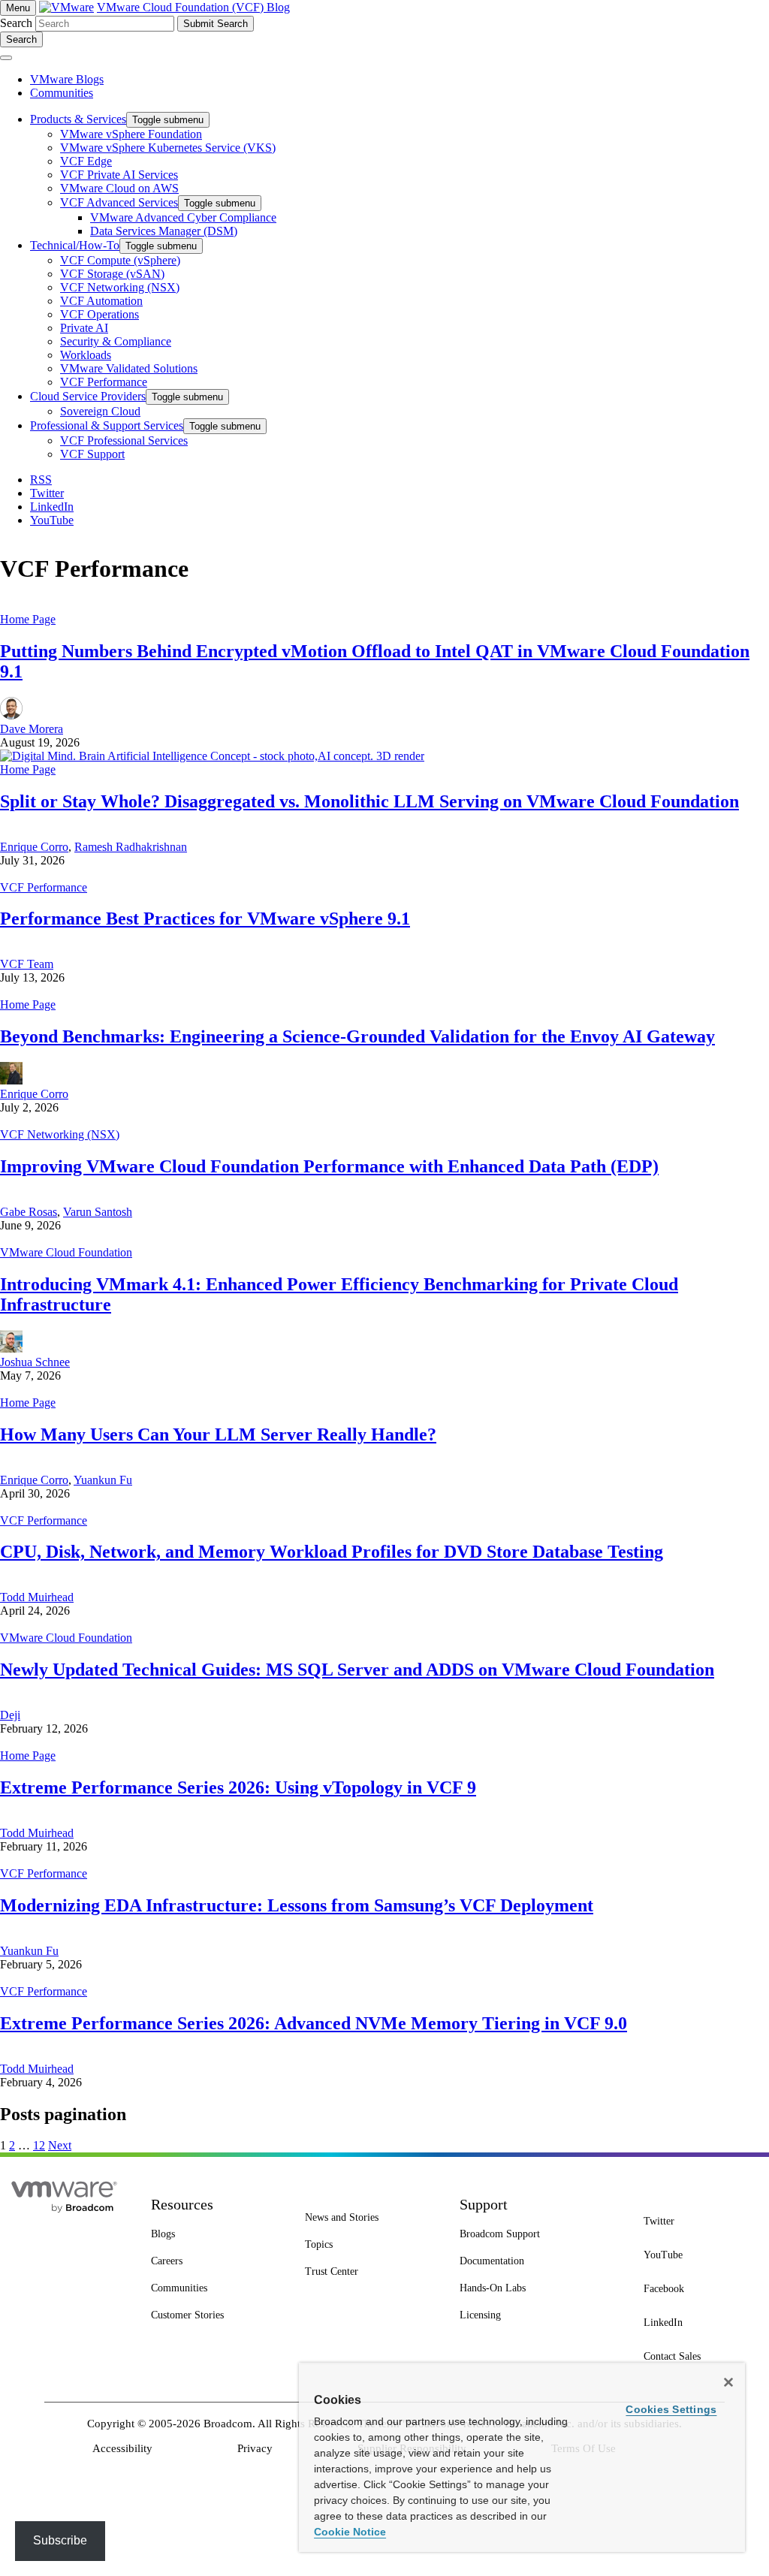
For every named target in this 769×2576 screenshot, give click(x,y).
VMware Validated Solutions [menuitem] (129, 368)
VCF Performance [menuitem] (104, 382)
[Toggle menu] (6, 58)
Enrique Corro (34, 847)
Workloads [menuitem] (86, 355)
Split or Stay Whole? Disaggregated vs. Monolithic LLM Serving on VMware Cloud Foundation (369, 801)
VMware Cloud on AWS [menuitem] (119, 188)
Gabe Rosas (29, 1212)
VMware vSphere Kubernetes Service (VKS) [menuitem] (168, 148)
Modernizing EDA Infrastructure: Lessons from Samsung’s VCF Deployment (297, 1905)
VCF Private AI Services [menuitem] (119, 175)
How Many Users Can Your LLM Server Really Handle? (218, 1434)
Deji (10, 1715)
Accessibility (122, 2448)
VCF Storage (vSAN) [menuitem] (112, 274)
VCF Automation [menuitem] (101, 301)
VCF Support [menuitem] (92, 454)
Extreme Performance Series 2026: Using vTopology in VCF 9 (238, 1787)
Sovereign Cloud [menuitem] (100, 411)
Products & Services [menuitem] (78, 119)
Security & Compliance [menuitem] (116, 341)
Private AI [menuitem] (84, 328)
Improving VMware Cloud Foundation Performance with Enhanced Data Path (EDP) (329, 1166)
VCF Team (27, 964)
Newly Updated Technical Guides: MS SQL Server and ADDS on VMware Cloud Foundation (357, 1670)
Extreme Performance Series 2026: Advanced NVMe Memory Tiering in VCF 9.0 (314, 2023)
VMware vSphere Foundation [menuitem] (131, 134)
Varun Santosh (98, 1212)
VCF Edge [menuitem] (86, 161)
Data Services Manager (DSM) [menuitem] (164, 231)
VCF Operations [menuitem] (100, 314)
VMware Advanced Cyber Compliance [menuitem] (183, 217)
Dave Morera (32, 729)
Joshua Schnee (35, 1362)
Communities (62, 93)
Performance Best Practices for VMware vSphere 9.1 (205, 918)
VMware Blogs (67, 79)
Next (60, 2145)
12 (39, 2145)
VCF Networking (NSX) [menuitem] (120, 287)
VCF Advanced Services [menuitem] (119, 202)
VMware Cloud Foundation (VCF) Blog (193, 7)
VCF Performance (44, 887)
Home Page (28, 619)
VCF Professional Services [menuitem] (124, 440)
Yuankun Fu (103, 1480)
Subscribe (60, 2540)
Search (16, 23)
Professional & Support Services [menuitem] (107, 425)
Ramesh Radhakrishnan (131, 847)
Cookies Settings (671, 2409)
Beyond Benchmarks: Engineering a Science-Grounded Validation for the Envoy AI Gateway (357, 1036)
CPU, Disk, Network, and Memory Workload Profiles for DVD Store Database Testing (332, 1552)
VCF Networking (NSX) (60, 1134)
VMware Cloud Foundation (66, 1252)
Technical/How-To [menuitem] (75, 245)
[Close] (728, 2382)
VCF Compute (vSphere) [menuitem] (120, 260)
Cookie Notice (350, 2532)
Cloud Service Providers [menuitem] (88, 396)
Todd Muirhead (37, 1597)
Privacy (255, 2448)
